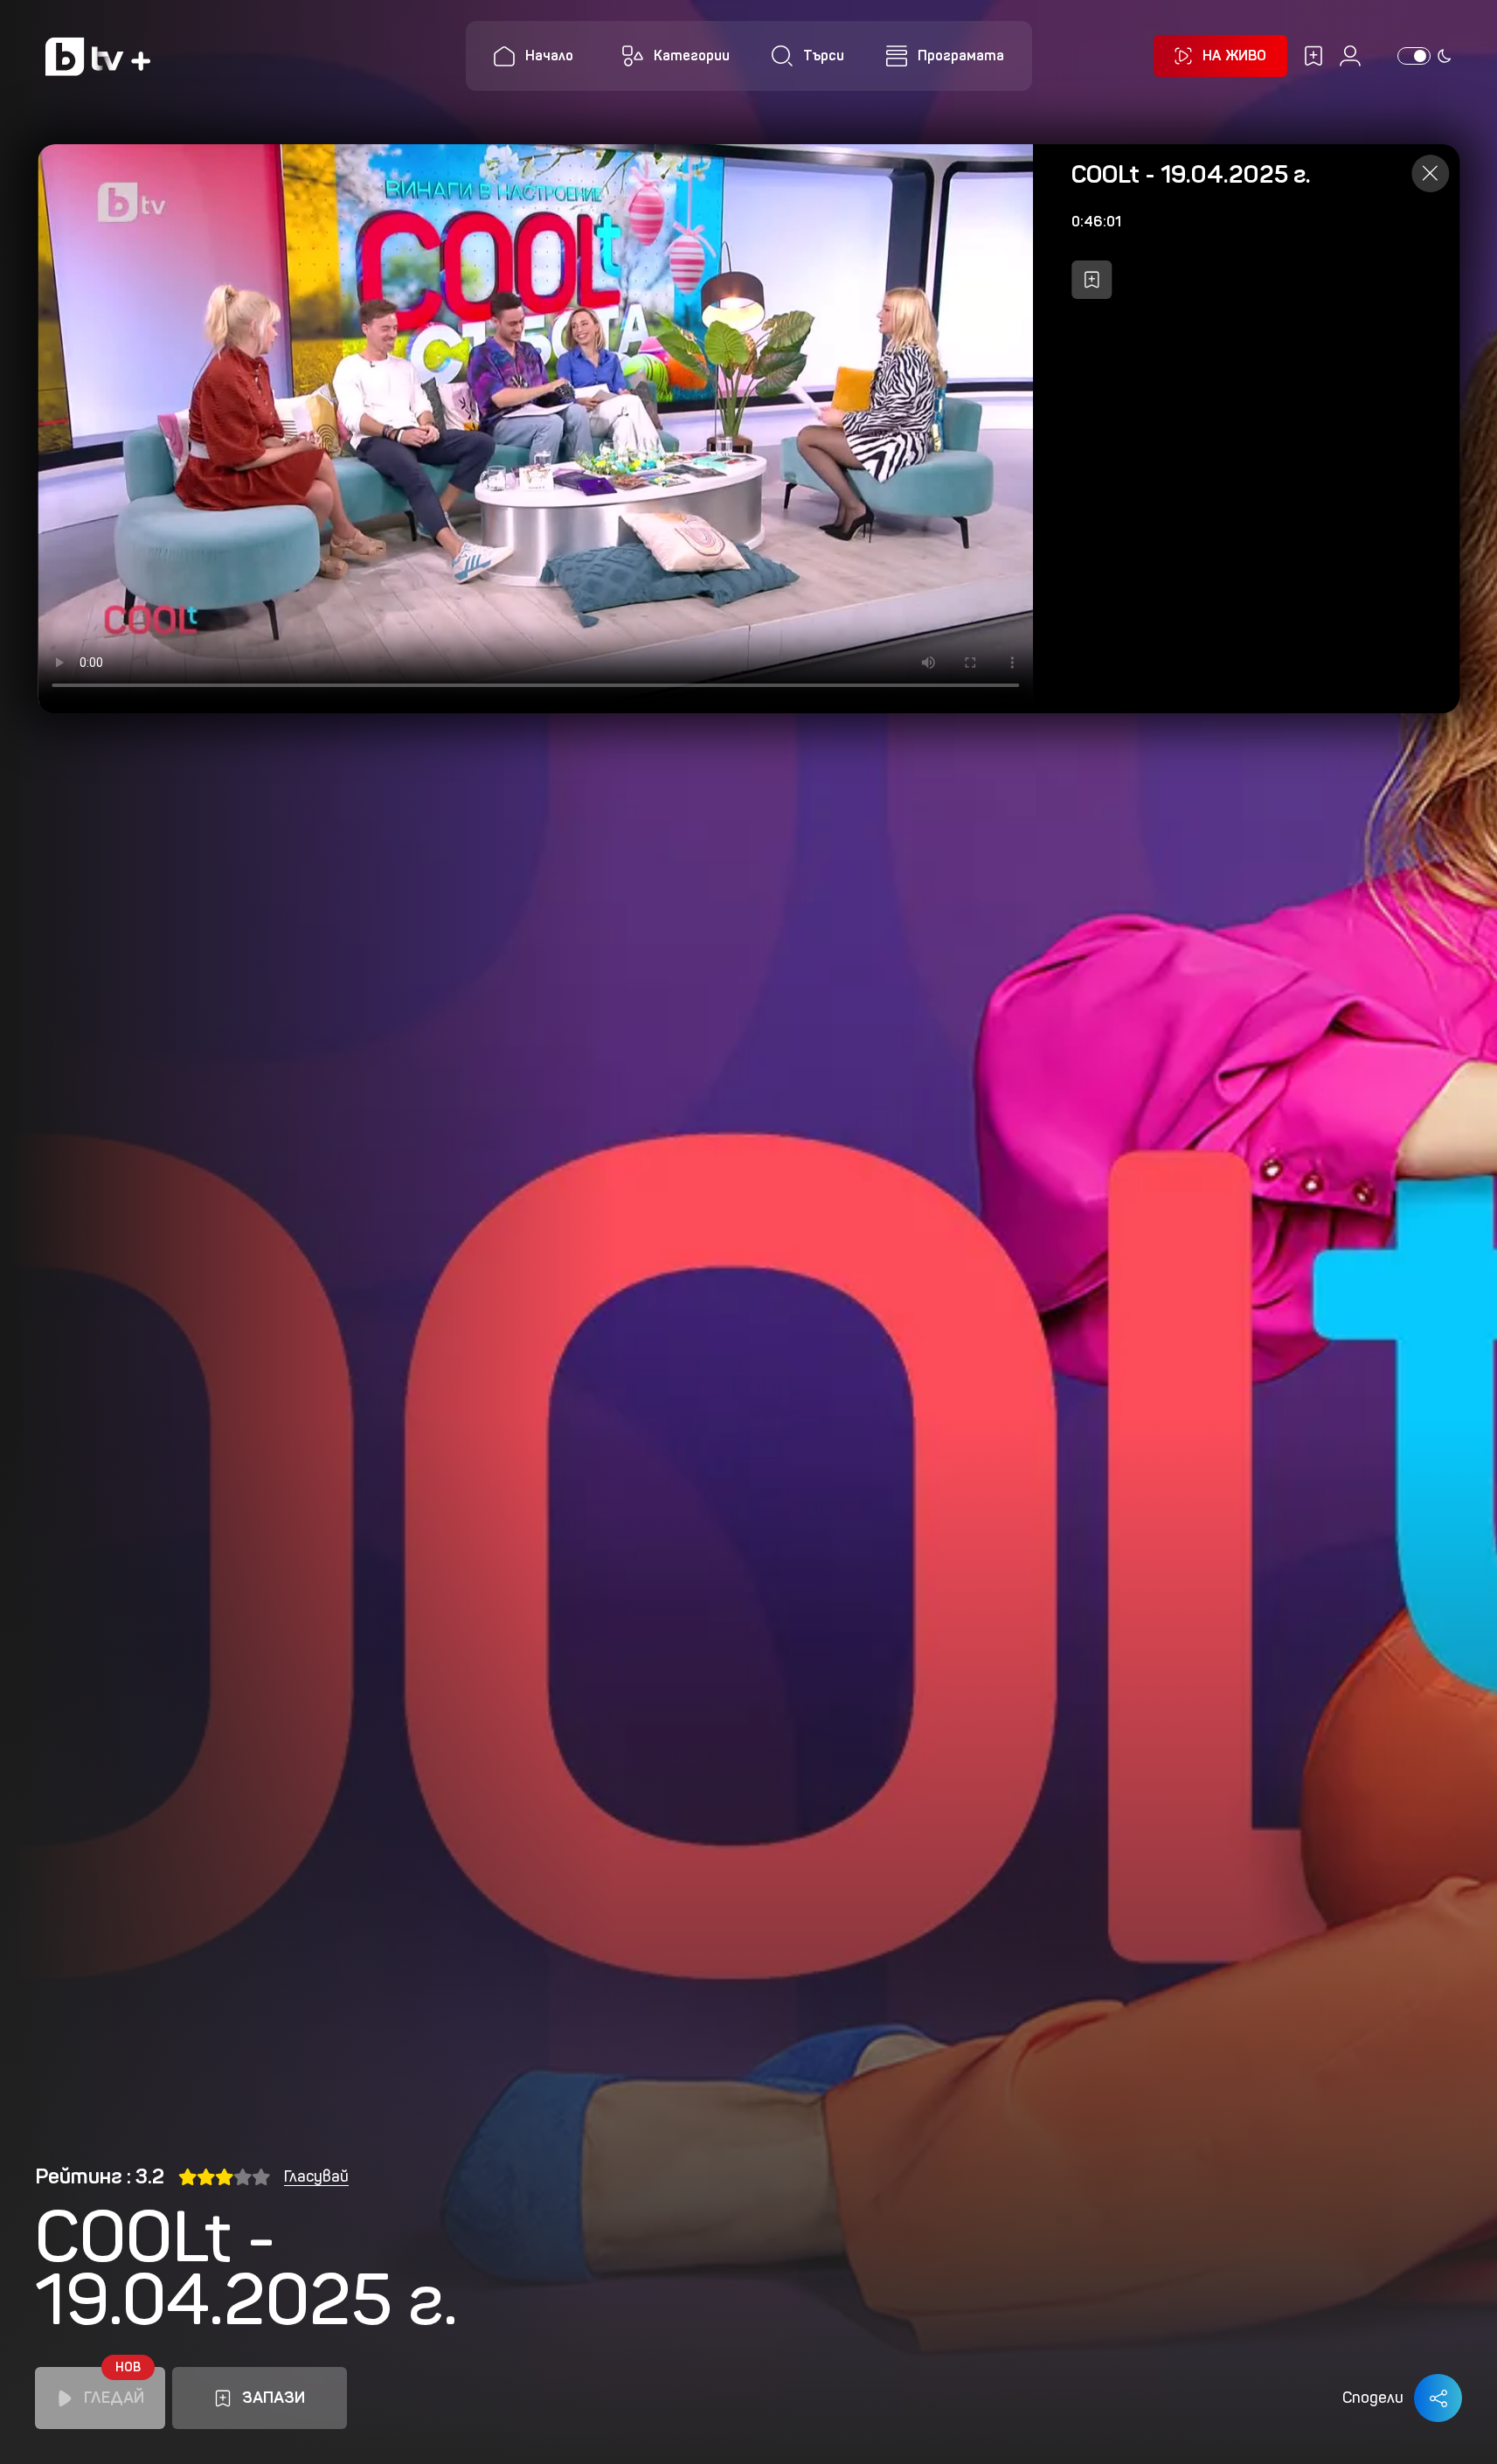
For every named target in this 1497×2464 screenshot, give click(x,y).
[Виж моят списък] (1313, 56)
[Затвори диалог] (1430, 174)
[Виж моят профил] (1350, 56)
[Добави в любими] (1092, 280)
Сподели (1373, 2398)
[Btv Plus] (98, 56)
